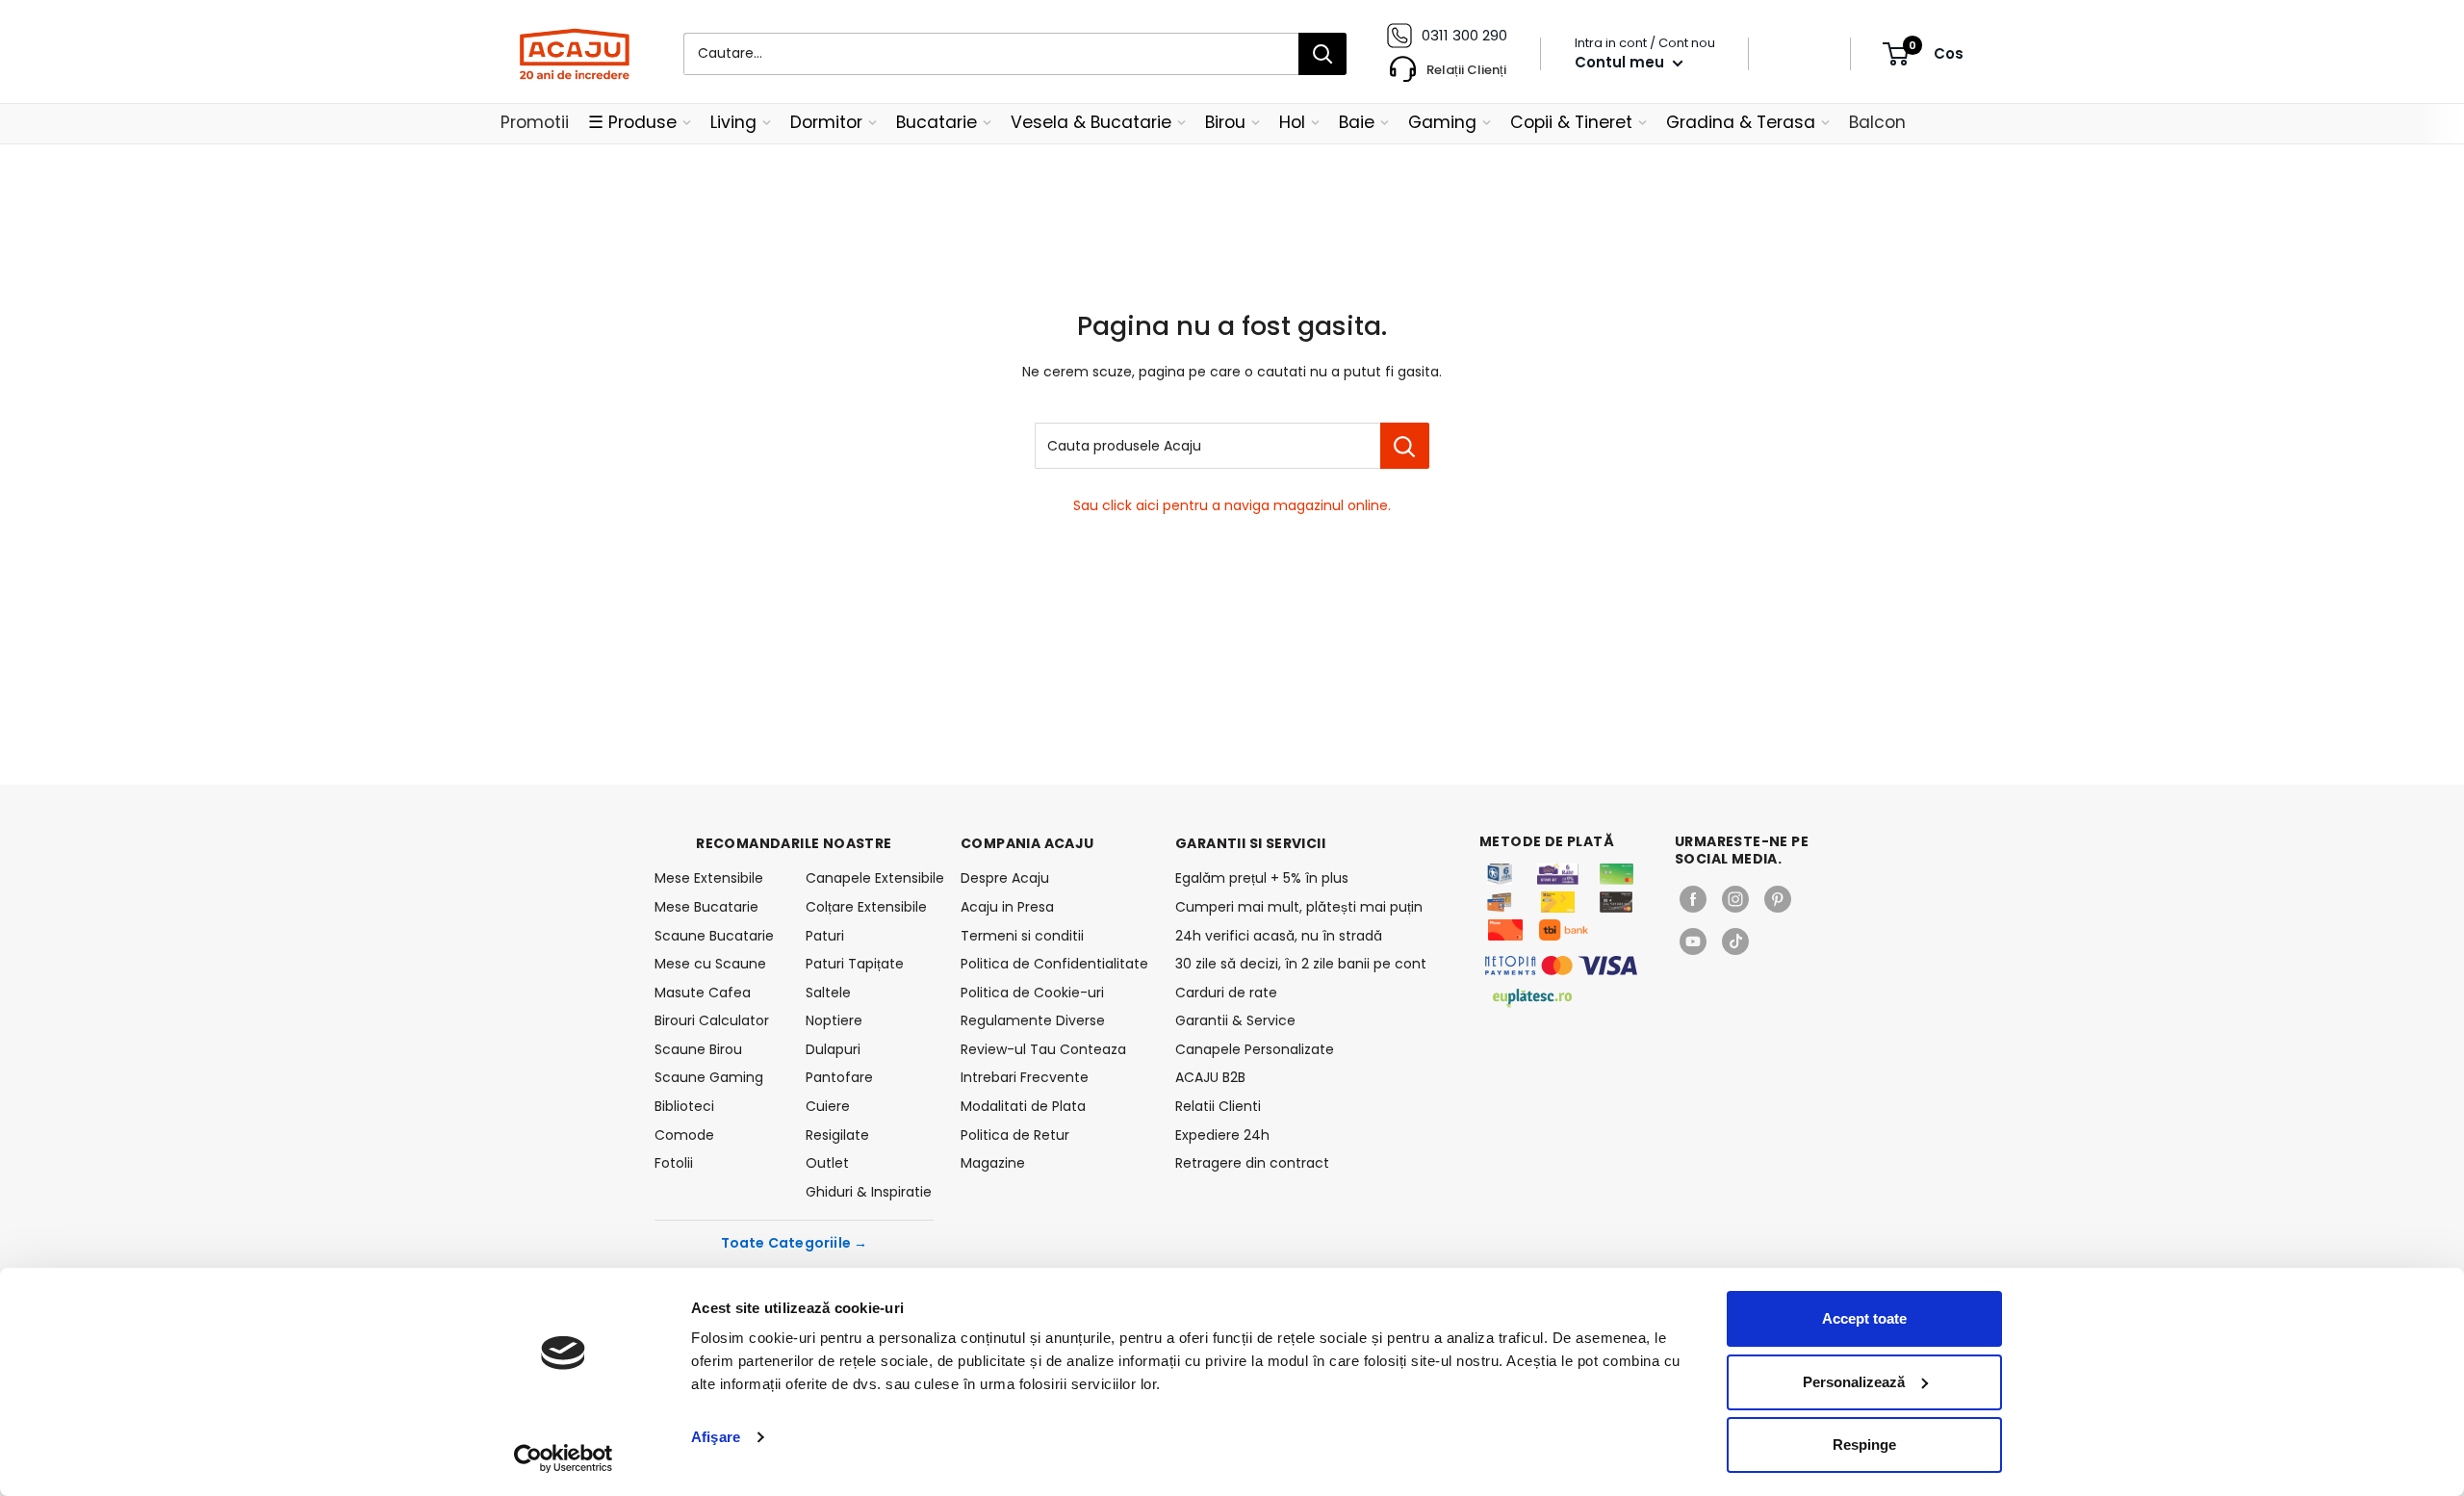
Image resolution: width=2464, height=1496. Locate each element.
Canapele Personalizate (1255, 1049)
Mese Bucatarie (706, 907)
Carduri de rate (1226, 993)
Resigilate (837, 1135)
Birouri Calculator (712, 1020)
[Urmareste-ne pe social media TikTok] (1735, 941)
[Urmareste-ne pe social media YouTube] (1693, 941)
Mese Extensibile (709, 878)
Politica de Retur (1015, 1135)
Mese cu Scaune (710, 964)
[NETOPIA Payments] (1561, 966)
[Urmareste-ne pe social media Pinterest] (1778, 899)
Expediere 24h (1222, 1135)
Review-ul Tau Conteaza (1043, 1049)
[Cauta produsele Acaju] (1405, 446)
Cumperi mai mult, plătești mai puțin (1299, 907)
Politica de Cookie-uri (1032, 993)
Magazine (993, 1163)
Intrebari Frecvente (1025, 1077)
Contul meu (1621, 62)
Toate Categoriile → (795, 1243)
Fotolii (674, 1163)
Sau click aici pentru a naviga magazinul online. (1232, 505)
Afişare (716, 1437)
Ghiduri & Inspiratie (869, 1192)
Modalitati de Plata (1023, 1106)
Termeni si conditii (1022, 936)
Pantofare (839, 1077)
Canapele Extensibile (870, 878)
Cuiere (828, 1106)
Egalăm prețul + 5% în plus (1262, 878)
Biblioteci (684, 1106)
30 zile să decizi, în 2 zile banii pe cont (1301, 964)
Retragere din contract (1252, 1163)
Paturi (825, 936)
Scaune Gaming (709, 1077)
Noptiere (834, 1020)
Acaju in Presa (1007, 907)
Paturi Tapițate (855, 964)
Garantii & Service (1235, 1020)
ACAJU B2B (1210, 1077)
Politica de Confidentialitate (1054, 964)
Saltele (828, 993)
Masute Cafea (703, 993)
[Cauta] (1322, 54)
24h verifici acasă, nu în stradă (1279, 936)
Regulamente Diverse (1033, 1020)
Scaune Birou (698, 1049)
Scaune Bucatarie (714, 936)
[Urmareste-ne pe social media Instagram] (1735, 899)
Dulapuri (833, 1049)
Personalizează (1854, 1382)
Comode (684, 1135)
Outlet (827, 1163)
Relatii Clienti (1218, 1106)
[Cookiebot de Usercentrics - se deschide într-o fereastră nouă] (564, 1458)
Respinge (1864, 1444)
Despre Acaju (1005, 878)
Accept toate (1864, 1318)
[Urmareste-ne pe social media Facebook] (1693, 899)
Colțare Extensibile (866, 907)
